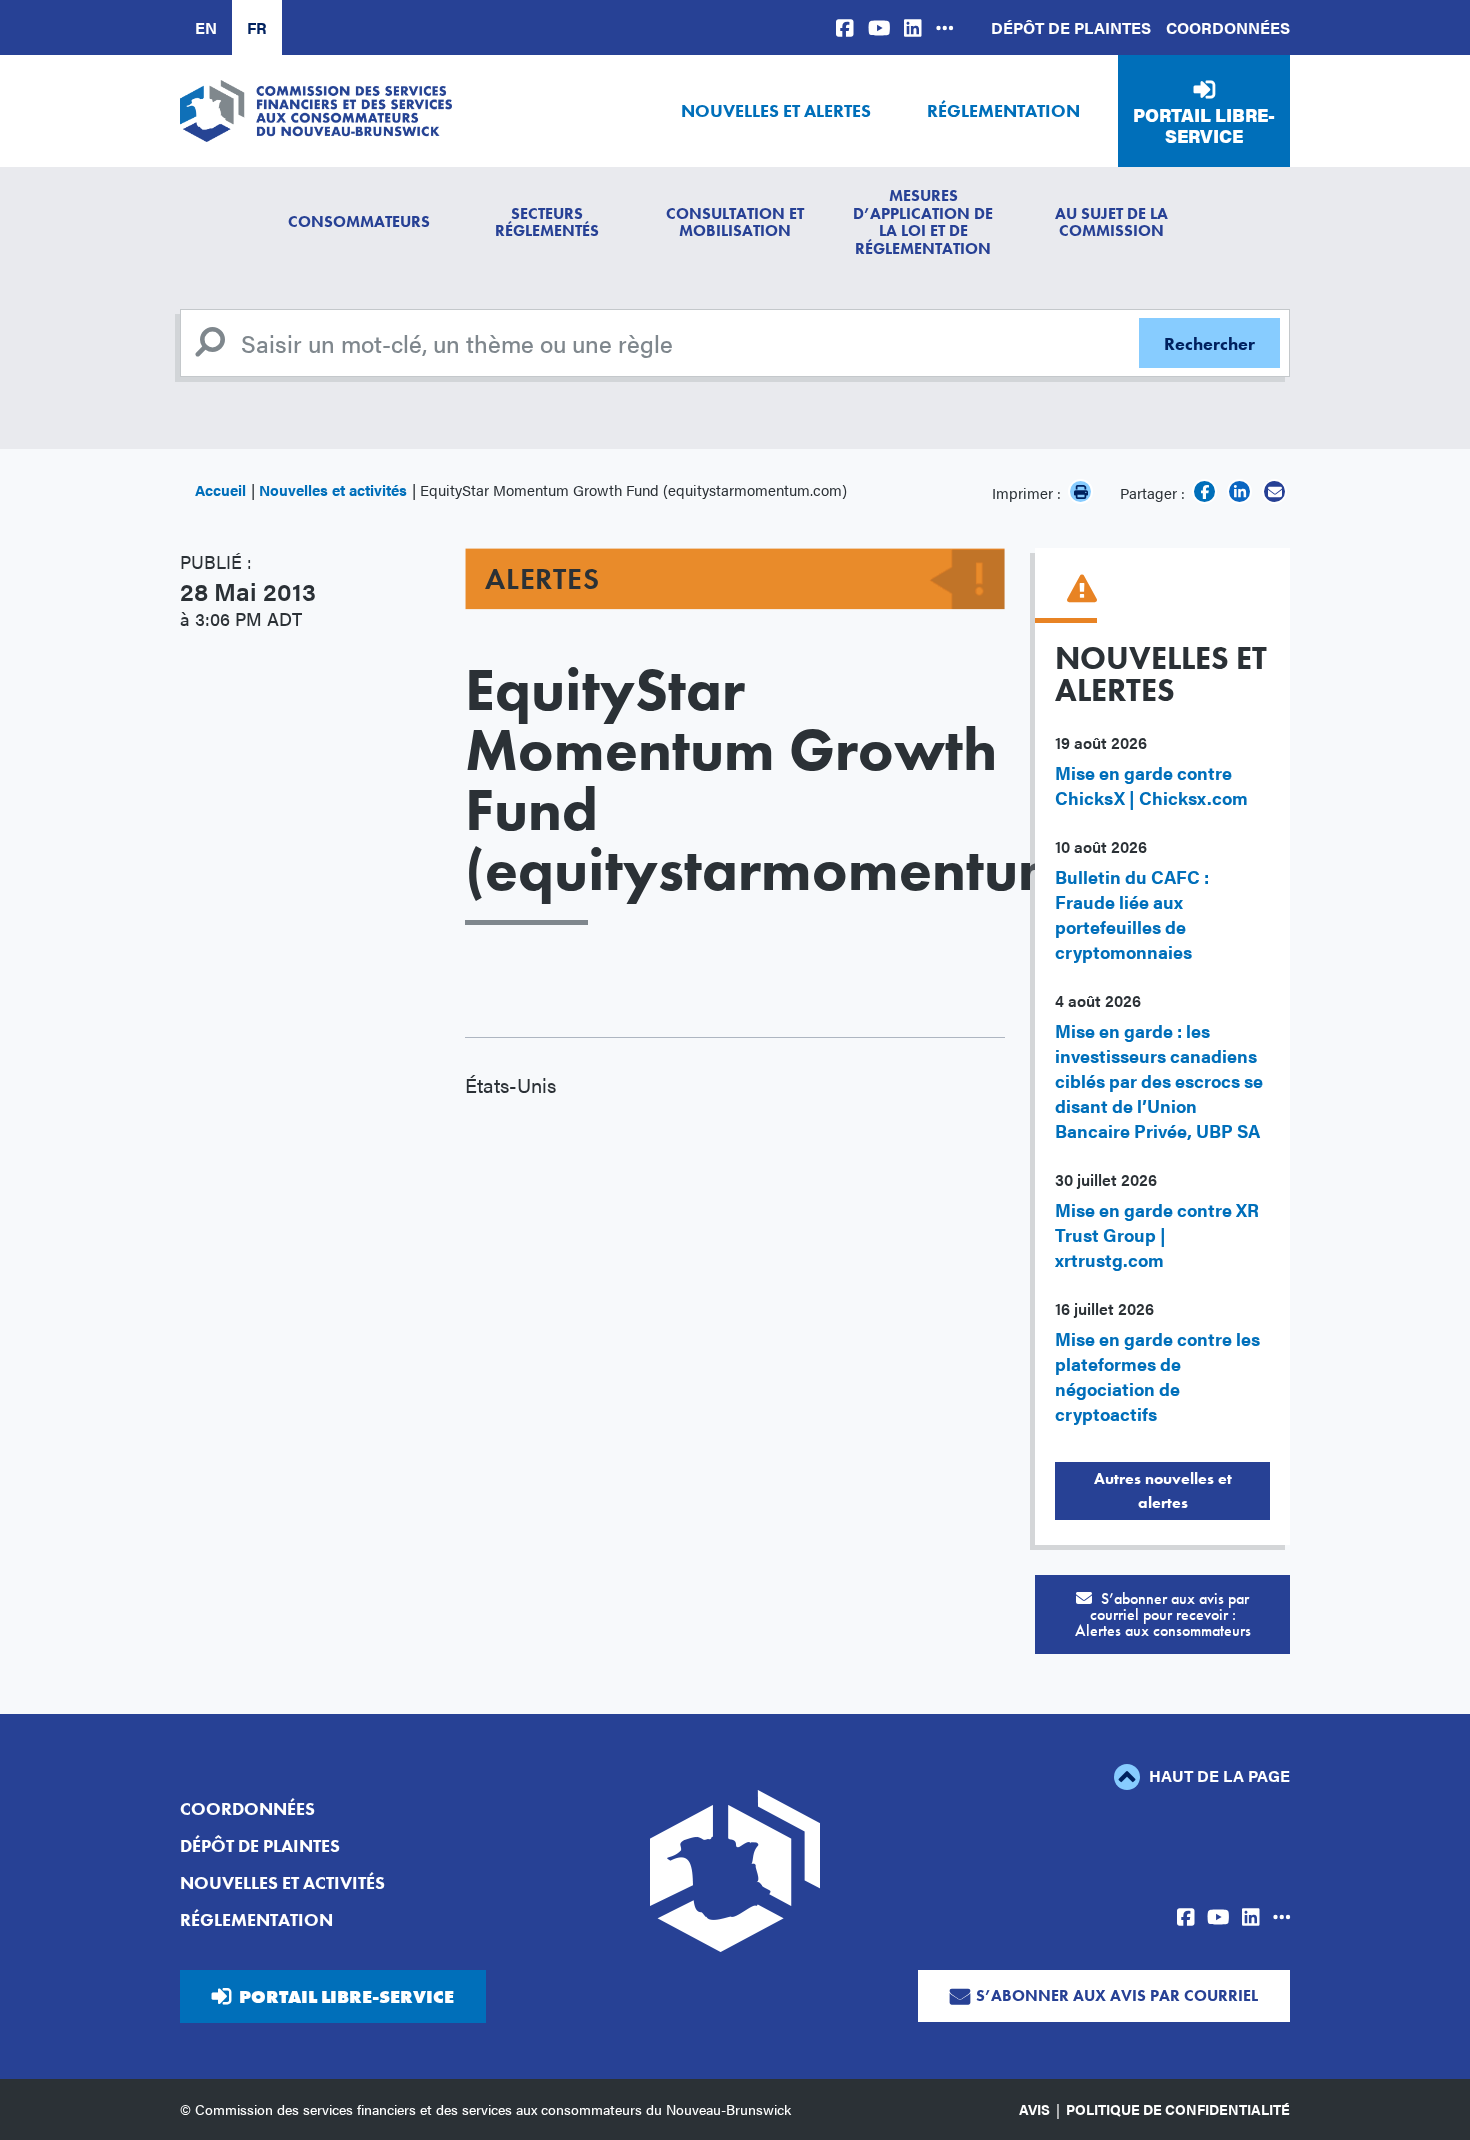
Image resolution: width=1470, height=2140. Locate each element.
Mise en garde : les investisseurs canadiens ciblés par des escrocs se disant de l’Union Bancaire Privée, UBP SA (1159, 1080)
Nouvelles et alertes (776, 110)
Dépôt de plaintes (1071, 27)
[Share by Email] (1274, 491)
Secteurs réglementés (547, 222)
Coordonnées (1228, 27)
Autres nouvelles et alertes (1163, 1490)
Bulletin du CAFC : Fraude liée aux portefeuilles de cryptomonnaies (1132, 914)
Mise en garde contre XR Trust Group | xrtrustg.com (1157, 1234)
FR (257, 27)
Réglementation (1003, 110)
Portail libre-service (1204, 125)
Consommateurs (359, 221)
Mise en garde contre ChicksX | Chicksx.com (1151, 785)
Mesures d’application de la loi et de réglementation (923, 222)
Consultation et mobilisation (735, 222)
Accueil (220, 489)
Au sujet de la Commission (1111, 222)
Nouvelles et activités (333, 489)
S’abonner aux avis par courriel (1117, 1995)
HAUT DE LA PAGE (1217, 1775)
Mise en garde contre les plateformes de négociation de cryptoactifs (1157, 1376)
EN (206, 27)
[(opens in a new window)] (845, 27)
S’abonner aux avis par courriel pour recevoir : (1163, 1614)
